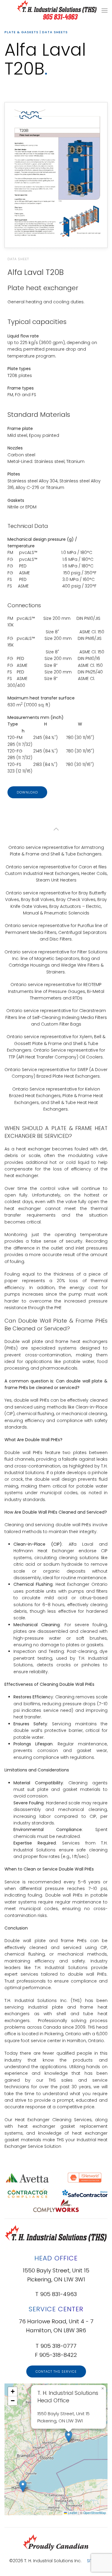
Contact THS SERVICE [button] (56, 2371)
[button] (105, 10)
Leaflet (72, 2513)
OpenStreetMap (95, 2513)
